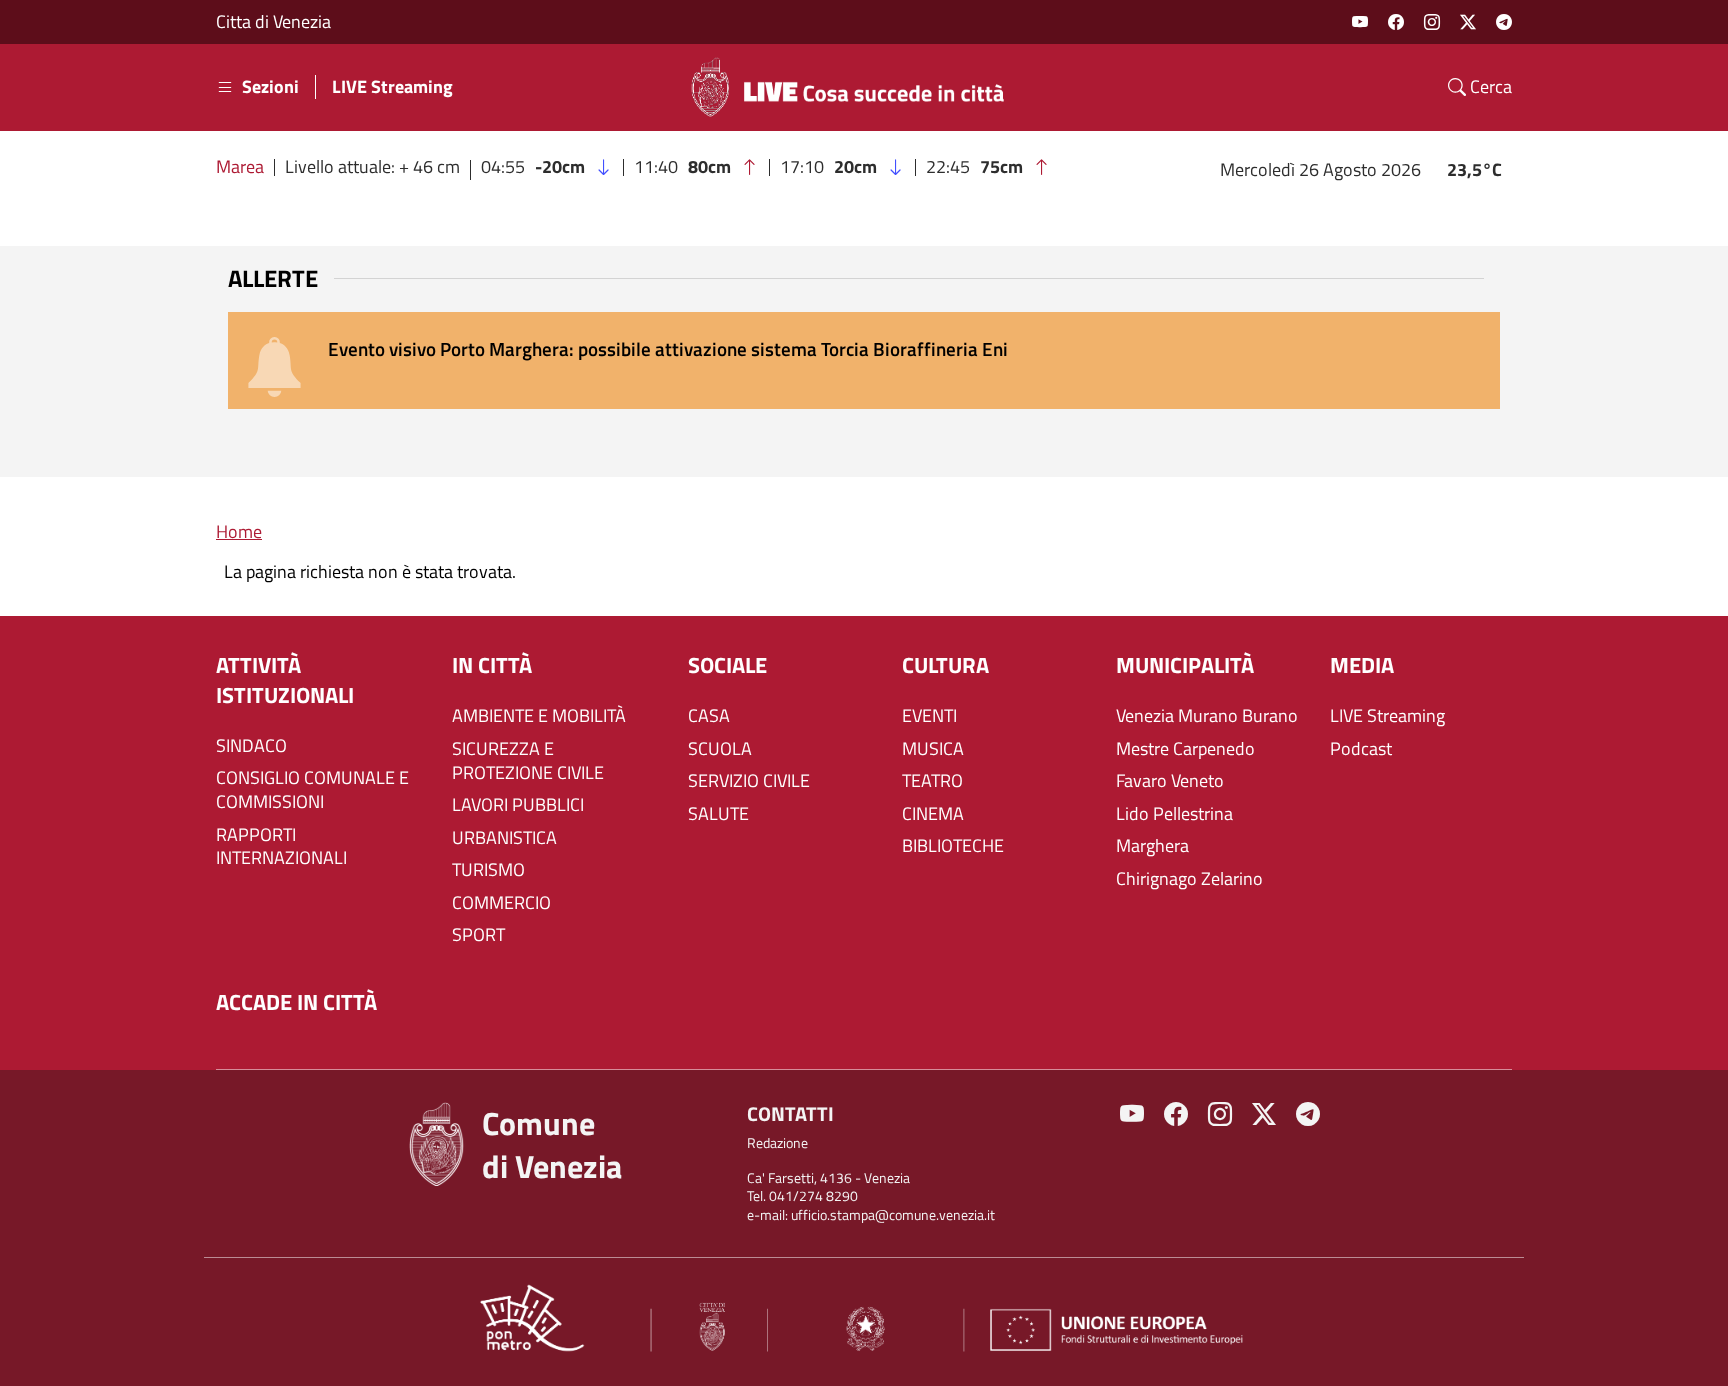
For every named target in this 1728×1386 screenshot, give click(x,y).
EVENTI (929, 716)
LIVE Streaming (392, 87)
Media (1362, 665)
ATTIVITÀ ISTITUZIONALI (285, 680)
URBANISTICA (504, 838)
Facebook (1396, 22)
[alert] (864, 360)
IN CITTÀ (492, 665)
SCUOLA (720, 749)
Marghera (1152, 846)
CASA (709, 716)
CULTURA (945, 665)
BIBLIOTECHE (953, 846)
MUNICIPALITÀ (1185, 665)
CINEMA (933, 814)
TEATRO (932, 781)
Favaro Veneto (1170, 781)
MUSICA (933, 749)
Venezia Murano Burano (1207, 716)
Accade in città (296, 1002)
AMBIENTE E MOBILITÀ (539, 716)
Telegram (1504, 22)
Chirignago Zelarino (1189, 879)
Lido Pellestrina (1174, 814)
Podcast (1361, 749)
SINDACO (251, 746)
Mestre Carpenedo (1185, 749)
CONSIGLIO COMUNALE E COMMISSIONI (312, 790)
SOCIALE (727, 665)
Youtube (1360, 22)
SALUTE (718, 814)
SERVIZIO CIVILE (749, 781)
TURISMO (488, 870)
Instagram (1432, 22)
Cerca (1489, 87)
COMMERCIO (501, 903)
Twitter (1468, 22)
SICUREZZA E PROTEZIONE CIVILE (528, 761)
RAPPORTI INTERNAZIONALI (281, 847)
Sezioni (270, 87)
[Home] (856, 87)
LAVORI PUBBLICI (518, 805)
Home (239, 531)
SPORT (478, 935)
